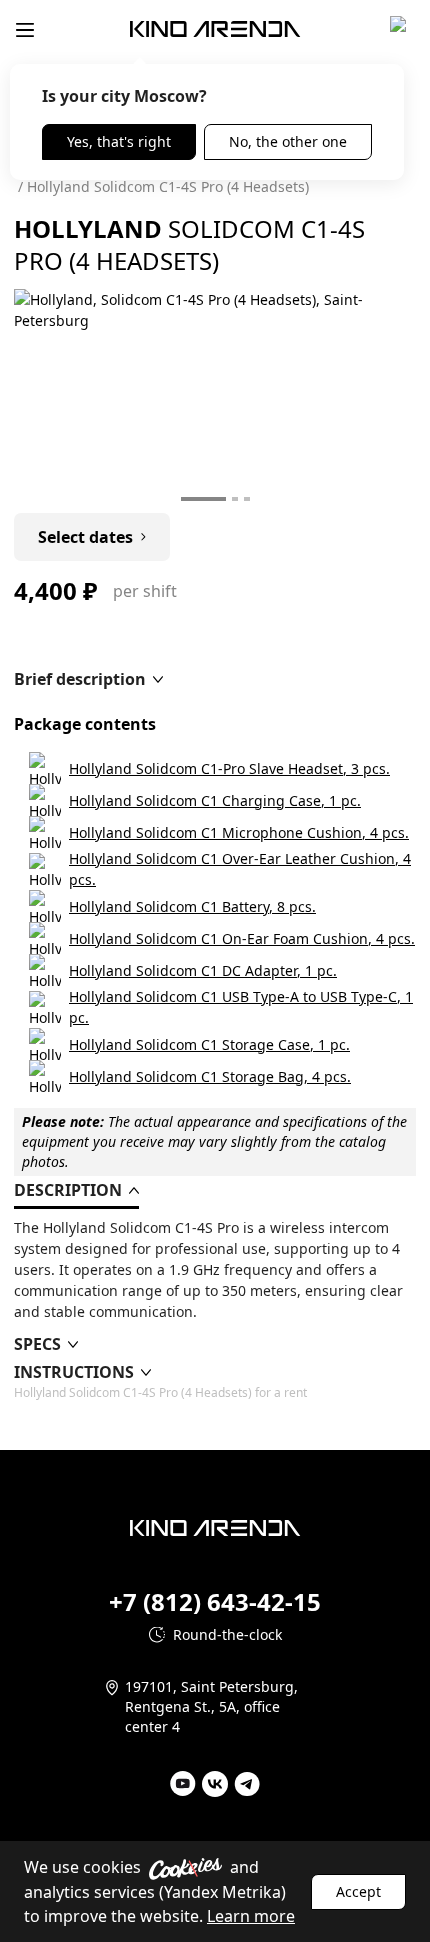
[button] (88, 679)
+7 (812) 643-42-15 (215, 1602)
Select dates (85, 537)
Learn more (251, 1916)
